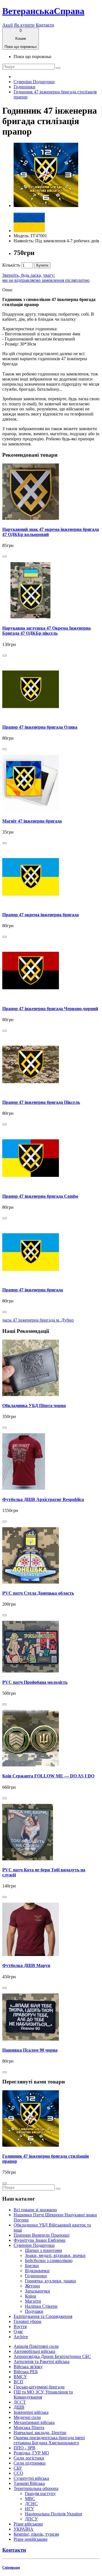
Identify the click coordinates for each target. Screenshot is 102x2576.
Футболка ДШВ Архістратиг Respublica (43, 1499)
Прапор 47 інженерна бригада (33, 1290)
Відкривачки (37, 2271)
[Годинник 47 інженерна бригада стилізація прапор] (46, 205)
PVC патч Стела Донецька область (38, 1593)
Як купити (24, 25)
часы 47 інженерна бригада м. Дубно (38, 1320)
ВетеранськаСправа (43, 11)
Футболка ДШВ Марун (26, 1965)
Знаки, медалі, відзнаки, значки (55, 2255)
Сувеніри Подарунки (34, 82)
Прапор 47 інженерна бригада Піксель (41, 1102)
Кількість (11, 265)
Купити (42, 265)
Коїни (31, 2296)
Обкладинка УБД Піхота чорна (34, 1405)
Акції (8, 25)
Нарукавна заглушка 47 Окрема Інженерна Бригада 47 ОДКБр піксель (46, 631)
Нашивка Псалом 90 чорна (30, 2050)
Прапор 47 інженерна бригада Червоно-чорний (50, 1009)
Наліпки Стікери (41, 2306)
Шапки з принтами (43, 2250)
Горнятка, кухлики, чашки (50, 2281)
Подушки (34, 2311)
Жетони (32, 2286)
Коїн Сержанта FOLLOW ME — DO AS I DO (48, 1776)
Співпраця (11, 2567)
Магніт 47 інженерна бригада (32, 821)
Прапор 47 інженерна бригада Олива (40, 727)
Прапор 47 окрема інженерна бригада (41, 915)
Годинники (25, 87)
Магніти (33, 2301)
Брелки (32, 2266)
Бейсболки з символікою (49, 2260)
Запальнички (38, 2291)
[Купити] (5, 557)
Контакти (45, 25)
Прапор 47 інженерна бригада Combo (40, 1196)
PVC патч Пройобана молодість (35, 1682)
